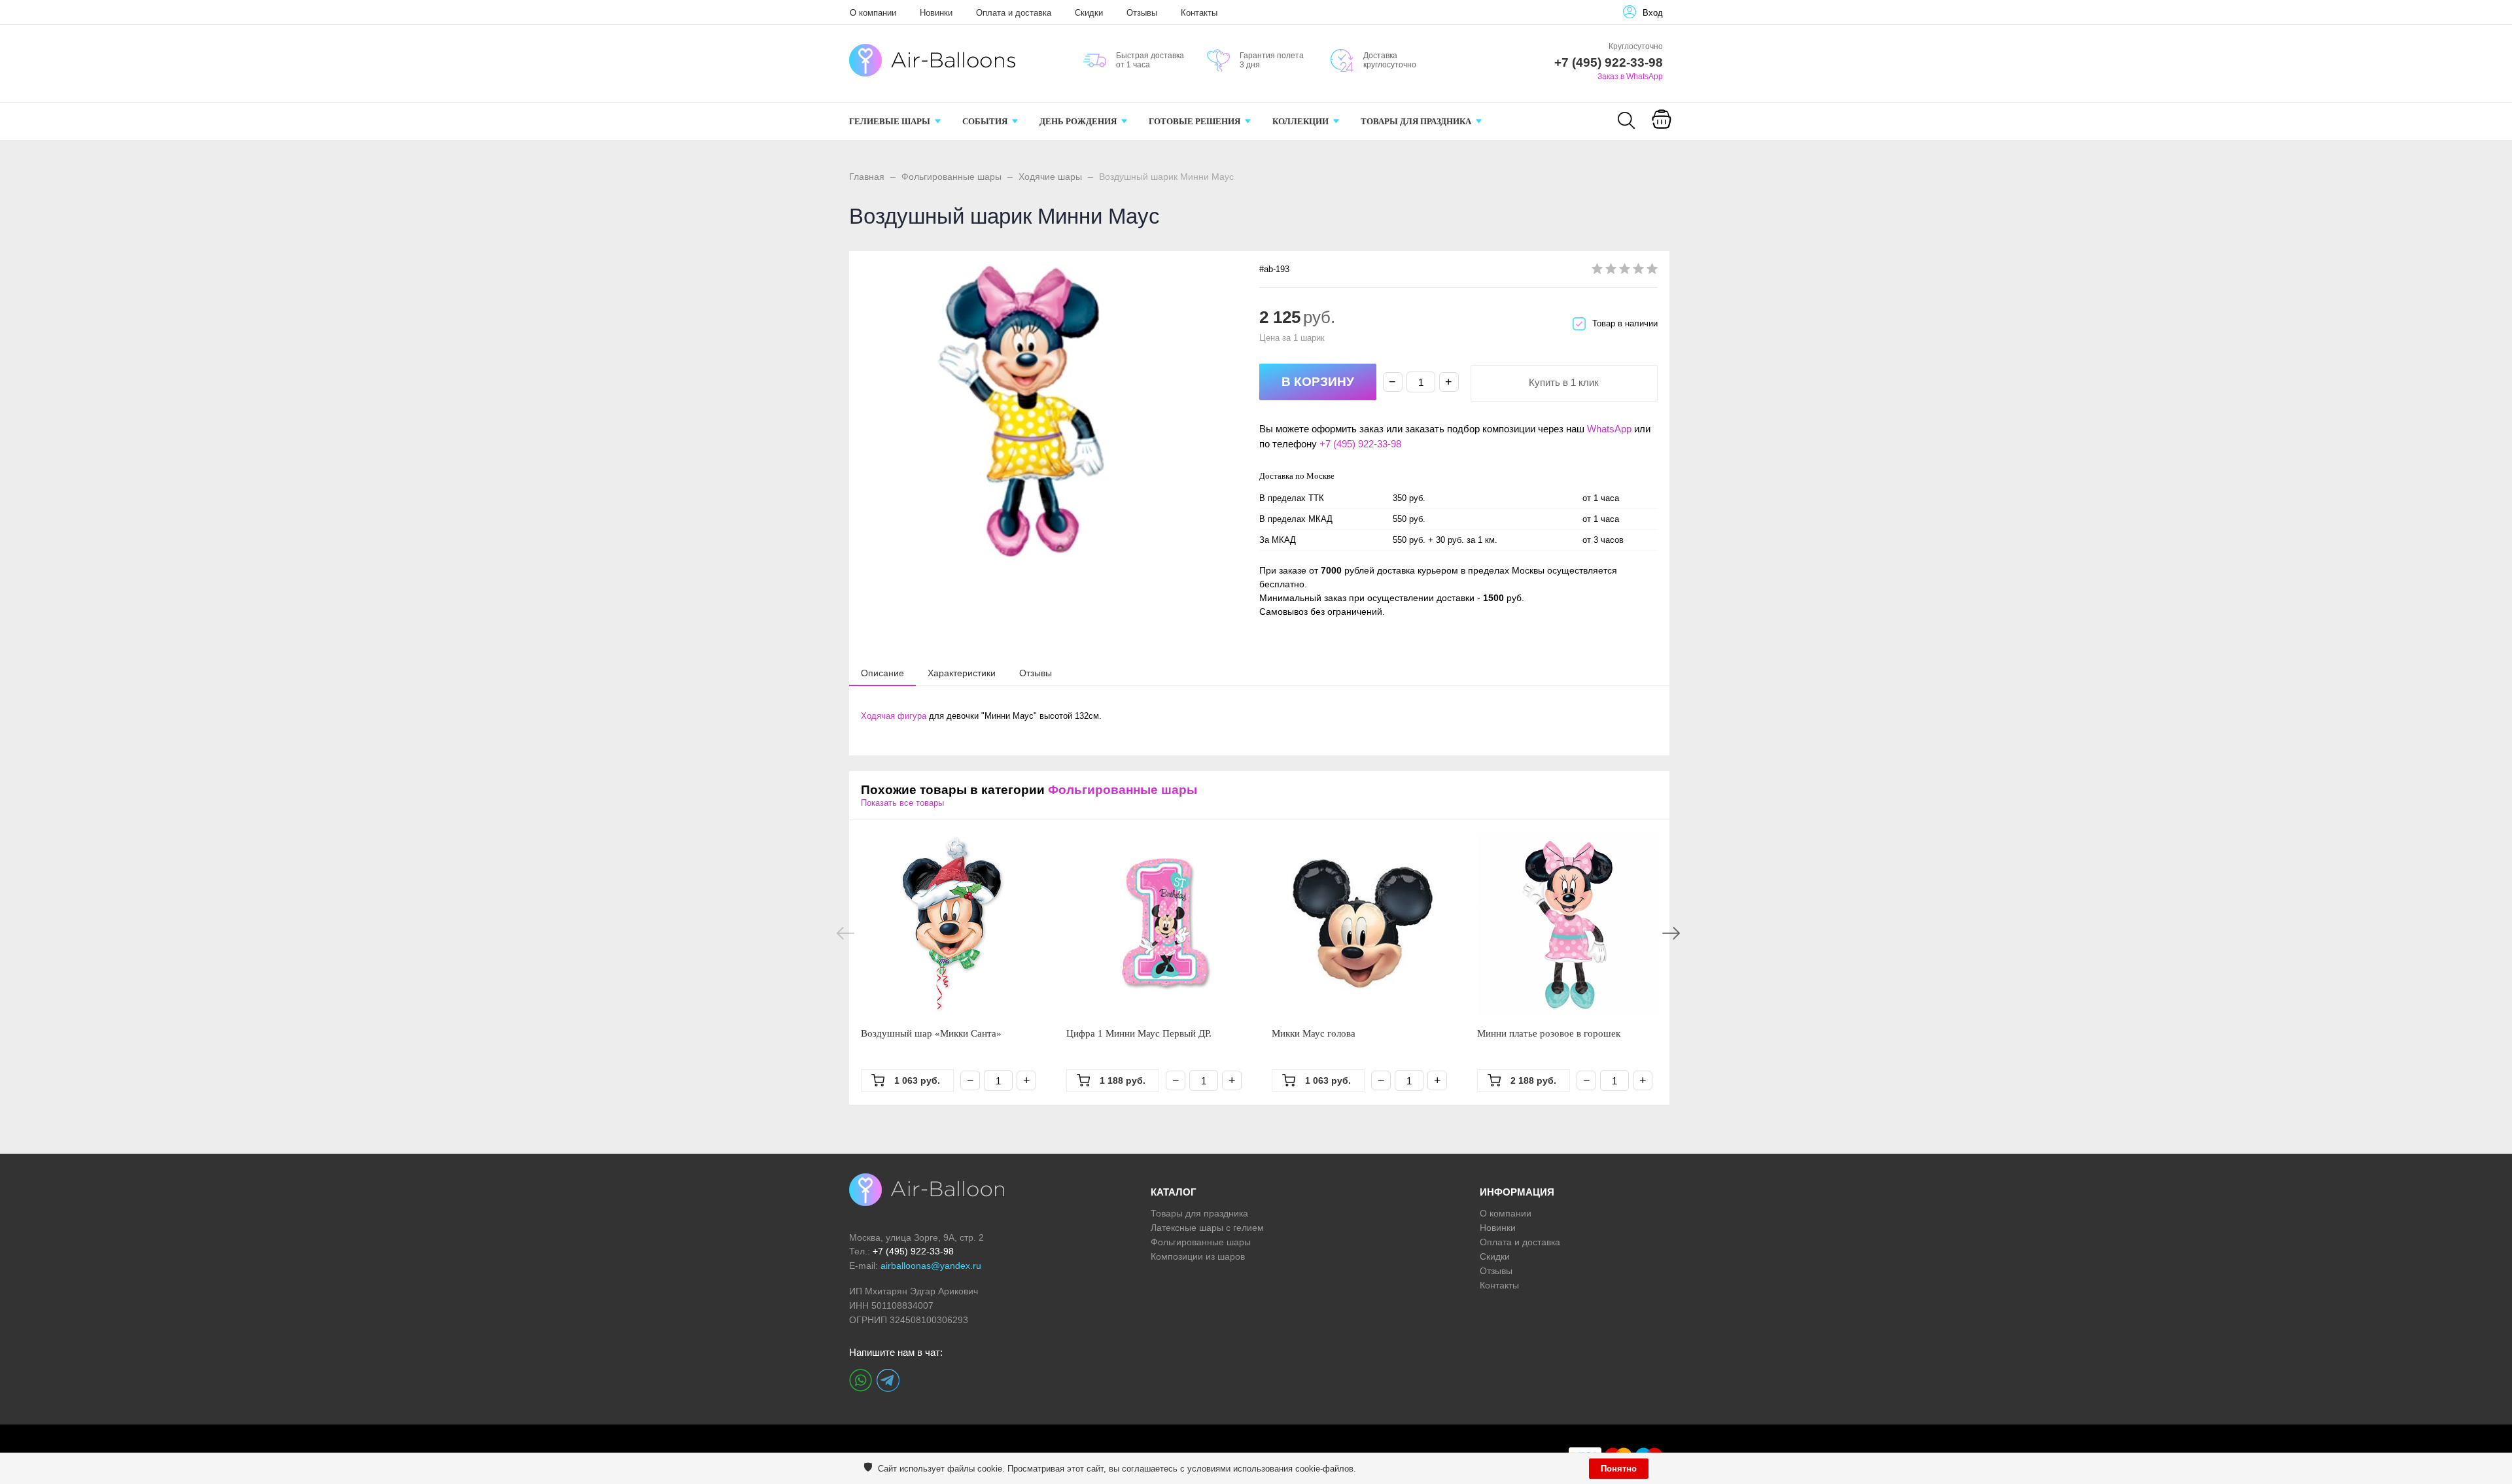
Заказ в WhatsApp (1630, 77)
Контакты (1199, 13)
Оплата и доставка (1014, 13)
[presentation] (882, 672)
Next (1671, 933)
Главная (867, 177)
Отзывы (1142, 13)
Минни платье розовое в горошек (1549, 1033)
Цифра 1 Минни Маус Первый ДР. (1139, 1033)
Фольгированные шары (951, 177)
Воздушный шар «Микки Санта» (931, 1033)
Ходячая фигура (894, 716)
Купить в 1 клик (1564, 382)
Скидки (1089, 13)
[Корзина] (1662, 128)
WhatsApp (1609, 429)
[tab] (882, 673)
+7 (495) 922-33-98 (1360, 444)
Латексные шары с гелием (1207, 1228)
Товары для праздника (1199, 1213)
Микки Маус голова (1314, 1033)
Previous (846, 933)
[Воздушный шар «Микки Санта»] (952, 923)
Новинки (936, 13)
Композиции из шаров (1198, 1256)
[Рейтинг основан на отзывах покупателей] (1625, 271)
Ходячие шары (1050, 177)
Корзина (1661, 136)
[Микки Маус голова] (1363, 923)
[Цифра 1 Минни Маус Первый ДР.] (1157, 923)
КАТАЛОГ (1174, 1192)
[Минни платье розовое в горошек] (1568, 923)
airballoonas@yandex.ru (931, 1266)
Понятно (1619, 1469)
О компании (873, 13)
